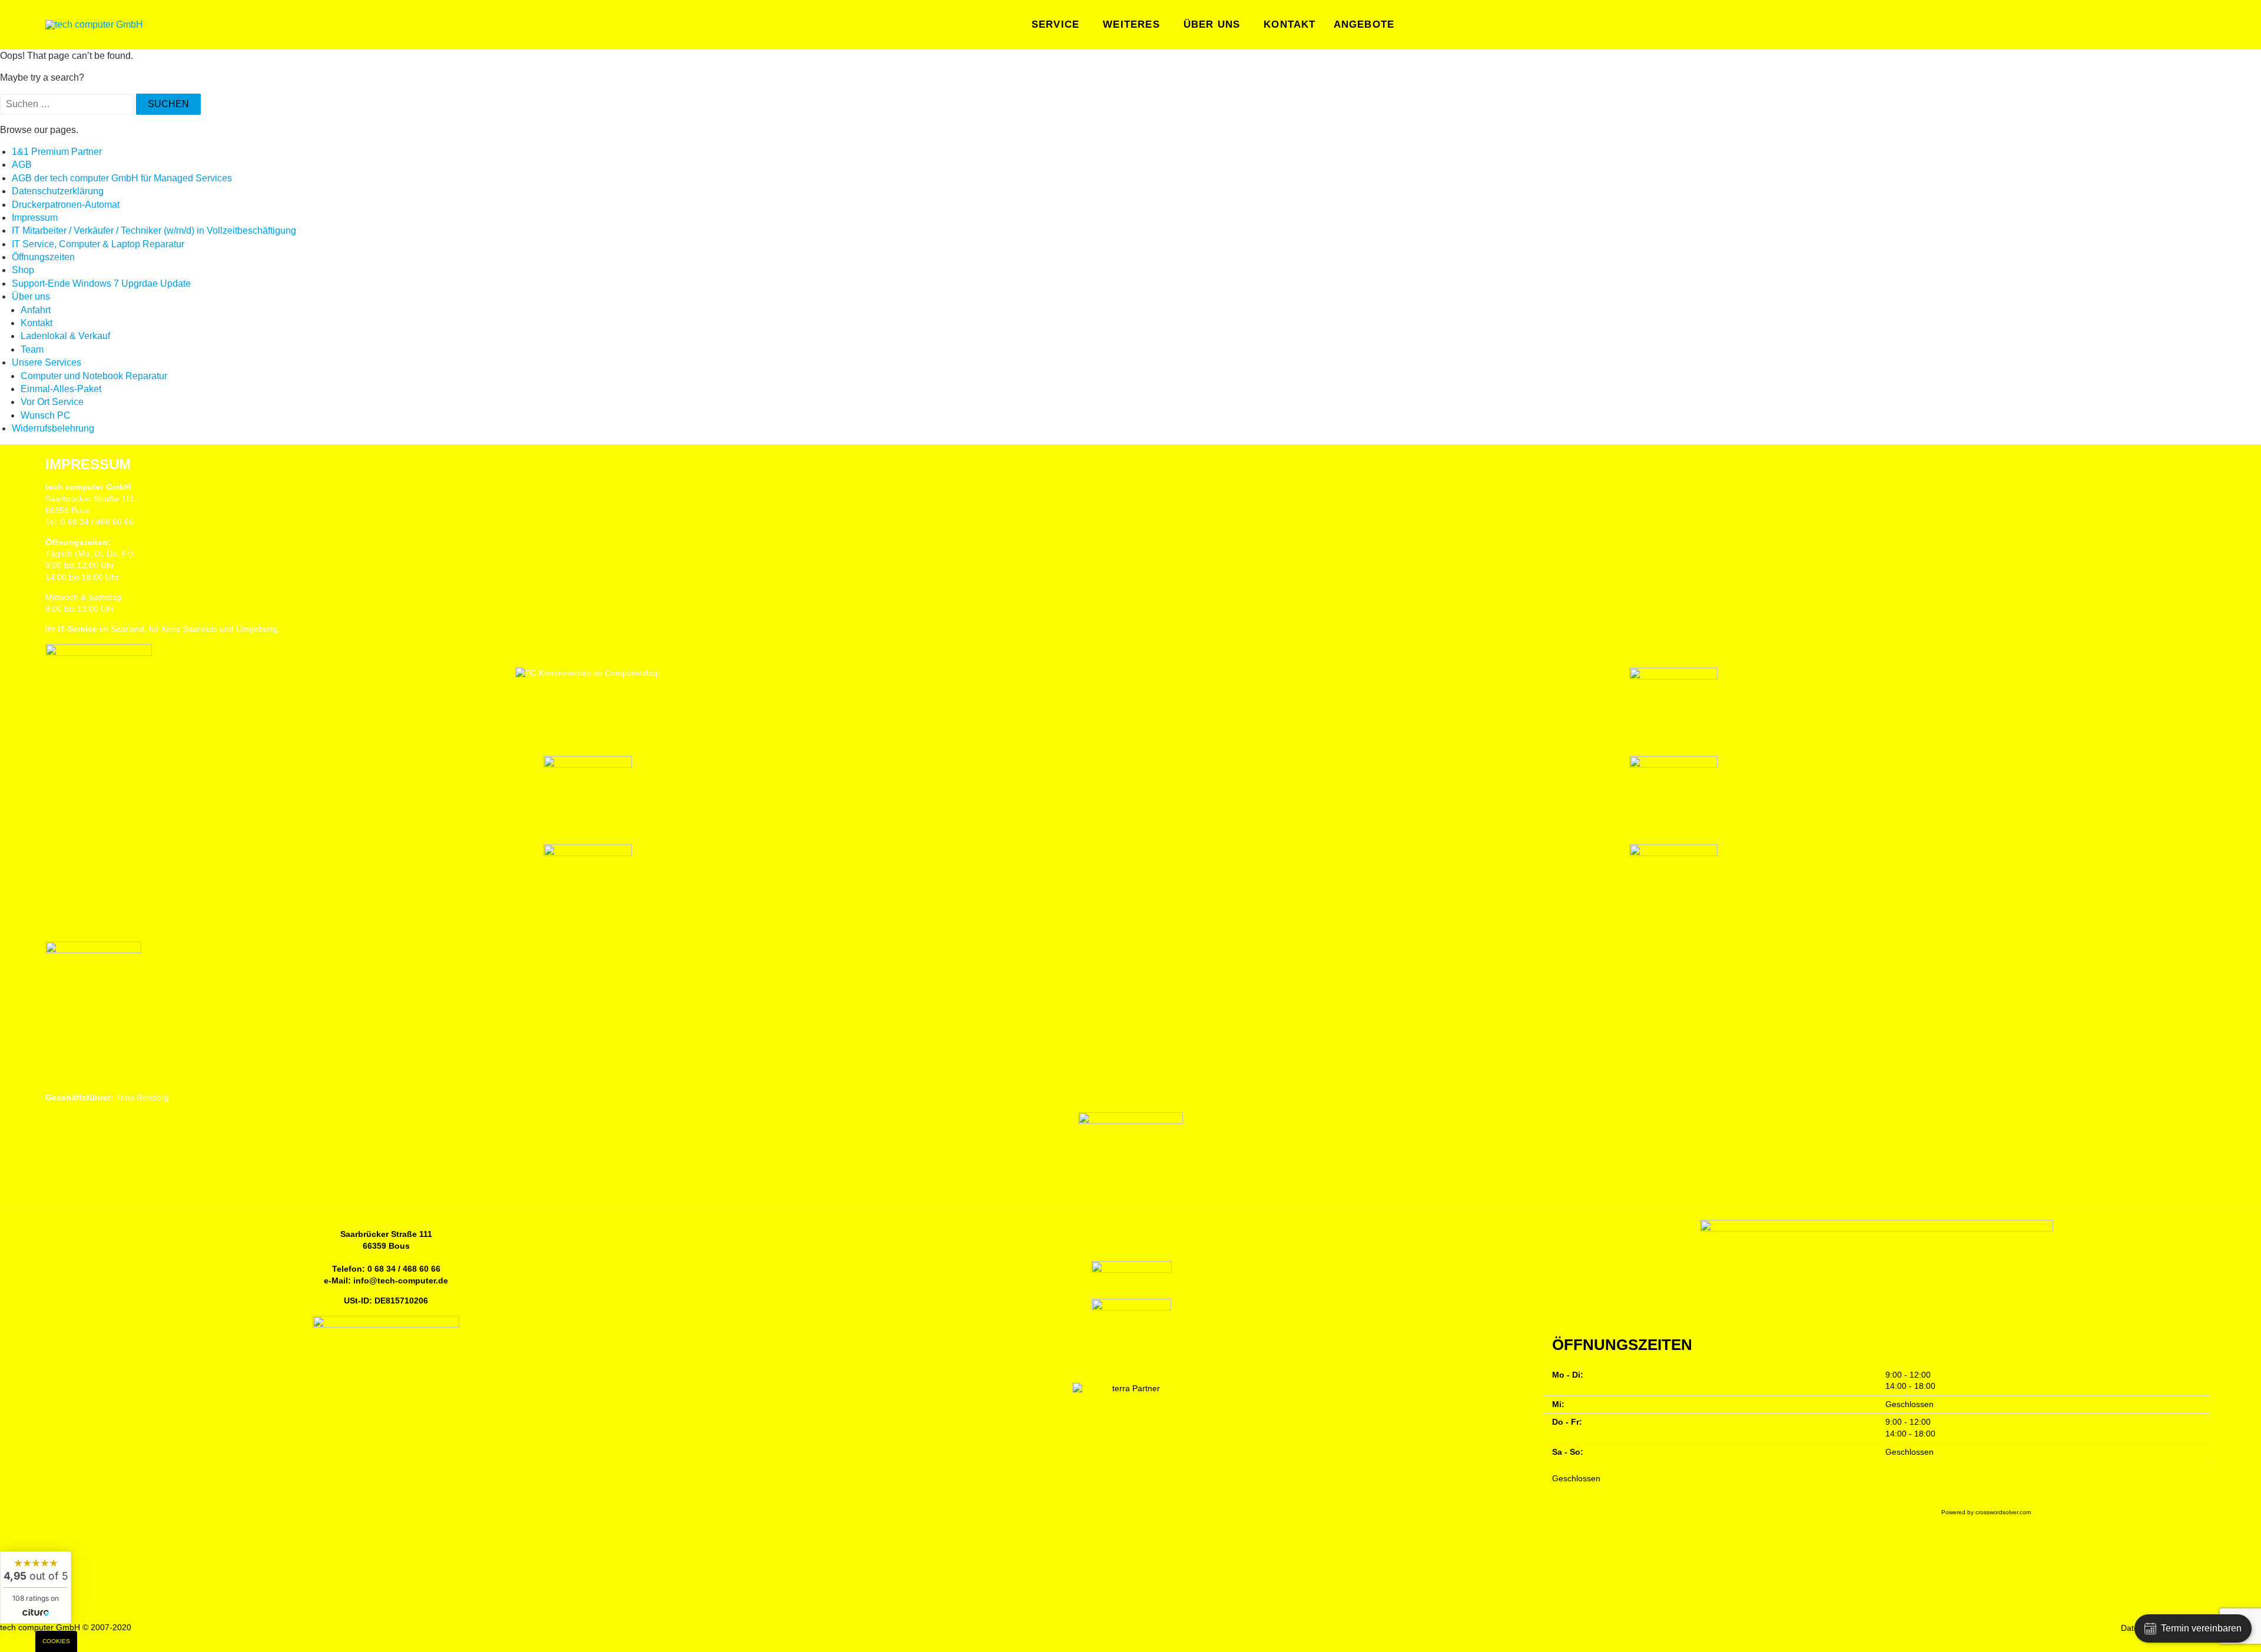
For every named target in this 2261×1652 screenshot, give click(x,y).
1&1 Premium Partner (57, 152)
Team (32, 349)
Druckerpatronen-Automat (66, 205)
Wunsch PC (46, 415)
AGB (22, 165)
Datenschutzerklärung (58, 191)
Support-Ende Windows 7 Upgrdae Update (101, 283)
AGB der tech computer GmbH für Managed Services (122, 178)
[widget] (36, 1588)
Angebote (1364, 24)
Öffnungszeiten (43, 257)
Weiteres (1131, 24)
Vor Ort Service (52, 402)
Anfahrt (36, 310)
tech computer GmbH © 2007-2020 (66, 1627)
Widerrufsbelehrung (53, 428)
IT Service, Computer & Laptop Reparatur (98, 244)
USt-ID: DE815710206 (386, 1301)
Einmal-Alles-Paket (61, 389)
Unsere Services (47, 362)
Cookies (56, 1641)
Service (1055, 24)
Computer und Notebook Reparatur (94, 376)
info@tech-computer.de (401, 1281)
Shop (23, 270)
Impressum (35, 218)
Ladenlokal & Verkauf (65, 336)
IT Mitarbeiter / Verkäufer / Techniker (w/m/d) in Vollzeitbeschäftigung (154, 230)
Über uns (1212, 24)
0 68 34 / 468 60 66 (404, 1269)
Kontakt (1289, 24)
